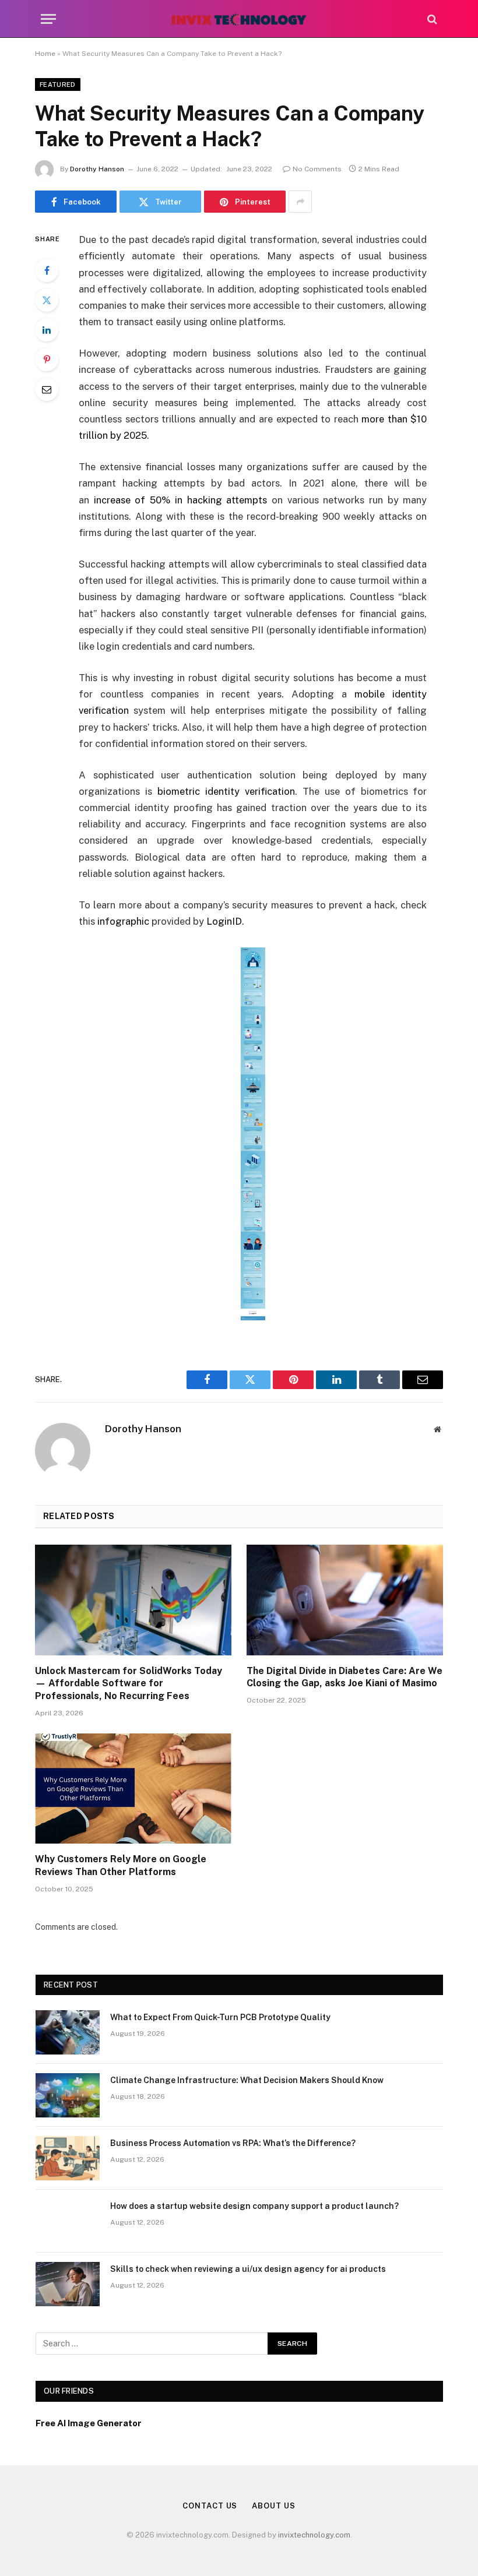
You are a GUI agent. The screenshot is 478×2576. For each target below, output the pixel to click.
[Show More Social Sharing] (300, 202)
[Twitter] (47, 300)
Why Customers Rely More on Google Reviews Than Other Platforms (121, 1865)
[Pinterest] (47, 360)
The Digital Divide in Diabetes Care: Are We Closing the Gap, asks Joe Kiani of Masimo (345, 1677)
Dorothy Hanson (97, 169)
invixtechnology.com (314, 2535)
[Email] (47, 389)
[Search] (431, 19)
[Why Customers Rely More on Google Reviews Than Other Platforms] (133, 1789)
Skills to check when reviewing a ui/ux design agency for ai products (248, 2269)
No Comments (317, 169)
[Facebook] (47, 270)
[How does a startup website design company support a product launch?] (68, 2221)
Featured (58, 84)
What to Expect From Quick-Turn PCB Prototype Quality (220, 2017)
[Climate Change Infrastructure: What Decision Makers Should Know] (68, 2095)
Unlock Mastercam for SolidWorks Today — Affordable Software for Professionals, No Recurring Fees (129, 1684)
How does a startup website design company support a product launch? (254, 2206)
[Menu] (48, 19)
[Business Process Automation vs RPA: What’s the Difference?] (68, 2158)
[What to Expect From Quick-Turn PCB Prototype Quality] (68, 2032)
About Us (273, 2506)
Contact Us (210, 2506)
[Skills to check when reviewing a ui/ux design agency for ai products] (68, 2284)
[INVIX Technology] (239, 19)
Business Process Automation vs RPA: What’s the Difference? (233, 2143)
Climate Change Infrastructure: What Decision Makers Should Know (247, 2080)
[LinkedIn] (47, 330)
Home (45, 54)
